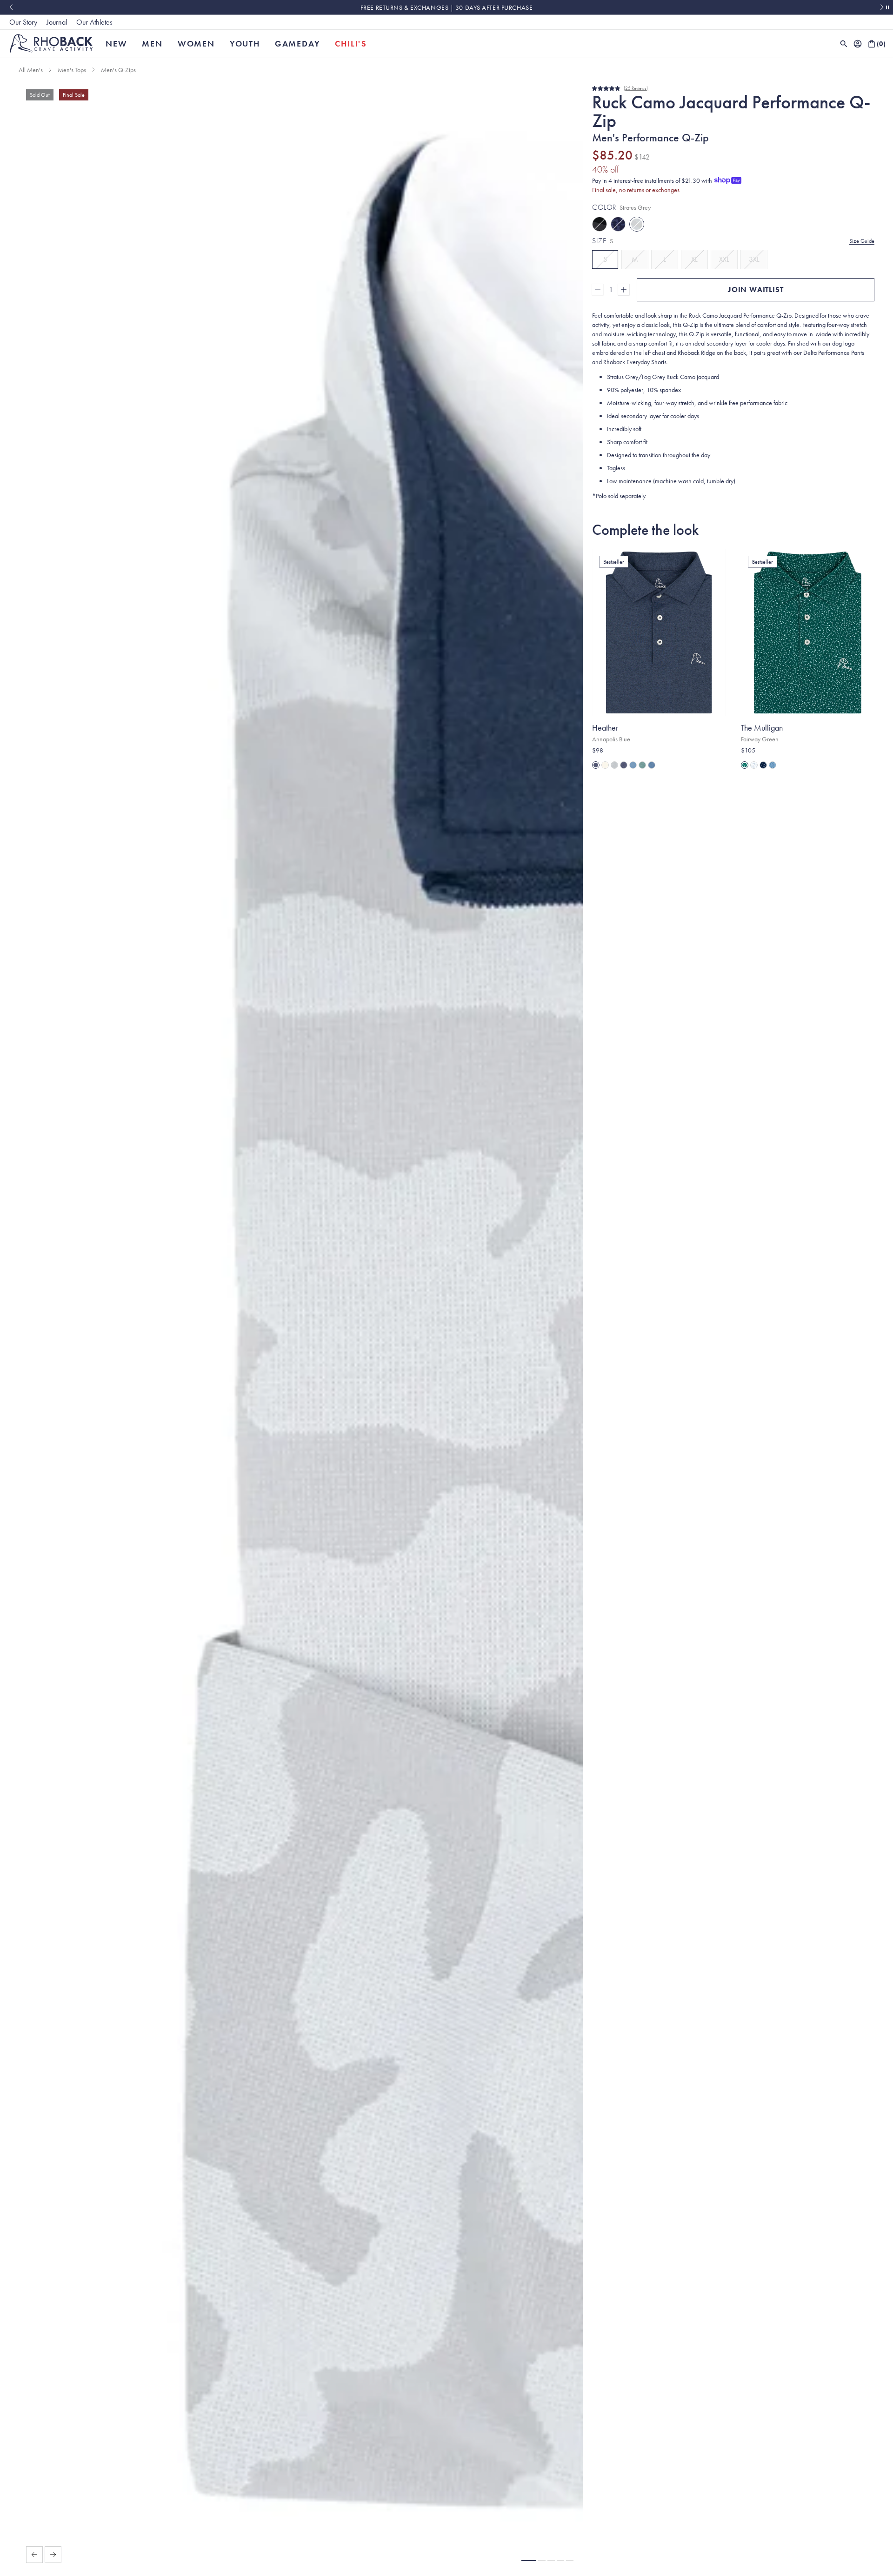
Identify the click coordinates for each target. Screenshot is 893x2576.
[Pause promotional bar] (887, 7)
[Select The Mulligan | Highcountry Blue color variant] (773, 765)
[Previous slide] (11, 7)
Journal (57, 22)
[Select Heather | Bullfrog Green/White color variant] (642, 765)
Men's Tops (72, 70)
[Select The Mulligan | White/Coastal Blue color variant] (754, 765)
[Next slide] (882, 7)
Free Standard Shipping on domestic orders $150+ (446, 7)
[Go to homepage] (51, 43)
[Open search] (844, 44)
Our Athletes (94, 22)
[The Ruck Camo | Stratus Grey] (637, 224)
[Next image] (53, 2555)
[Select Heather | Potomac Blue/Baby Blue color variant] (633, 765)
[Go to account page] (858, 44)
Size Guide (862, 241)
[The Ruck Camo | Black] (600, 224)
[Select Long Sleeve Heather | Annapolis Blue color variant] (624, 765)
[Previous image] (34, 2555)
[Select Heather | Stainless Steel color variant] (614, 765)
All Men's (31, 70)
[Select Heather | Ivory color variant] (605, 765)
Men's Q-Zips (118, 70)
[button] (529, 2561)
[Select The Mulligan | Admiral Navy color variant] (763, 765)
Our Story (23, 22)
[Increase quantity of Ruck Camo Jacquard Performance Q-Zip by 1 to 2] (624, 290)
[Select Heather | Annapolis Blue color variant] (596, 765)
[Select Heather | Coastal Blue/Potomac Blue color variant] (652, 765)
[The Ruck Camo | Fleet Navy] (618, 224)
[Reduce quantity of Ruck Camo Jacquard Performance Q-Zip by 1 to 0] (598, 290)
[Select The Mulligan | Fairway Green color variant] (745, 765)
